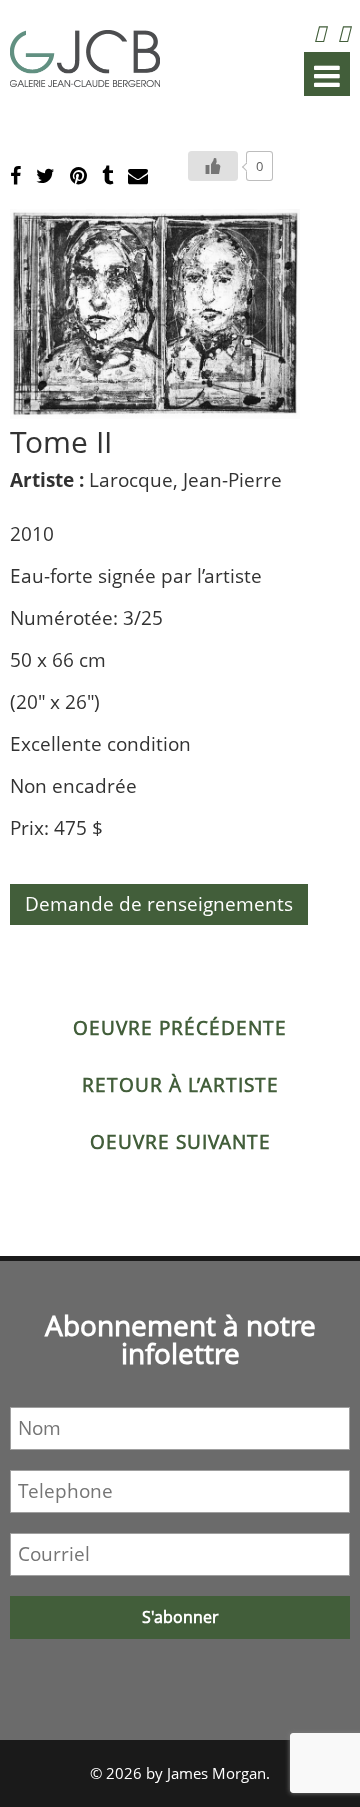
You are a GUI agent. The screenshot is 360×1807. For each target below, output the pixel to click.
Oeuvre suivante (180, 1142)
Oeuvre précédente (180, 1028)
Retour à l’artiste (180, 1085)
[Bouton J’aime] (213, 166)
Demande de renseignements (159, 904)
